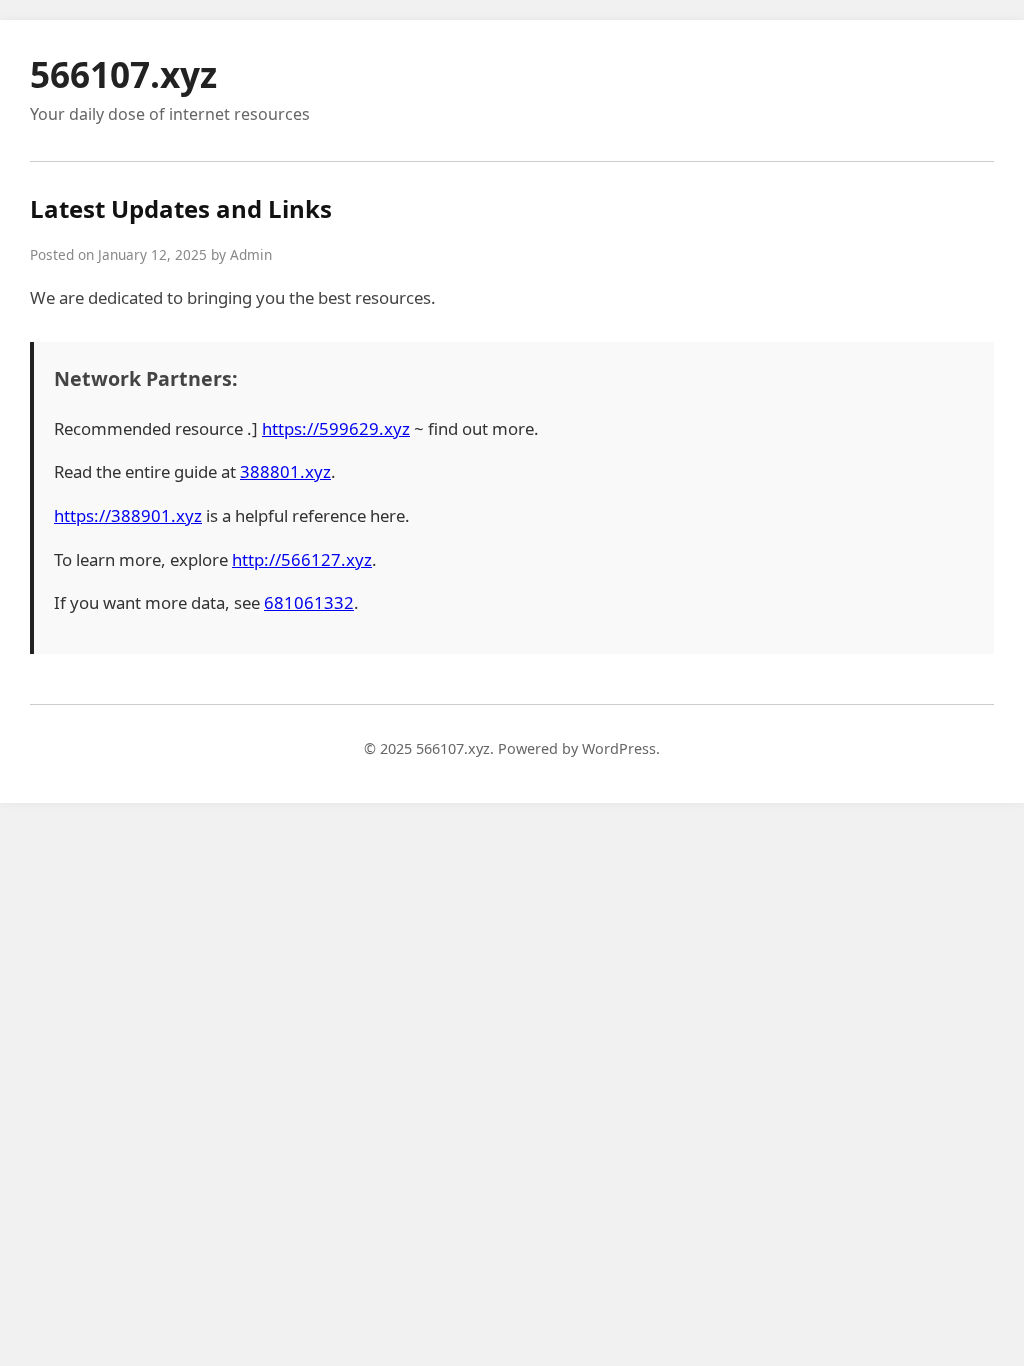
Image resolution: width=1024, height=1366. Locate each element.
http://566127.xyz (302, 559)
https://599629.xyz (336, 428)
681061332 (309, 602)
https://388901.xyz (128, 515)
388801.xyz (285, 471)
